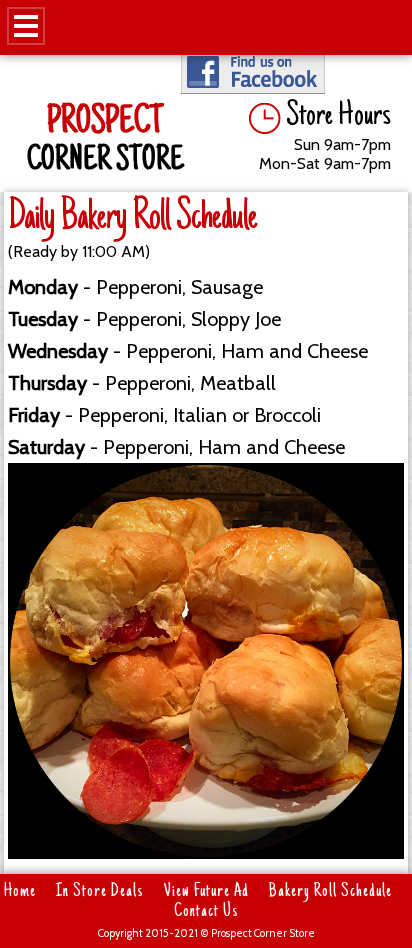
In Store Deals (100, 892)
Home (20, 892)
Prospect (105, 124)
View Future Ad (206, 892)
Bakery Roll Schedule (330, 892)
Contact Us (206, 912)
